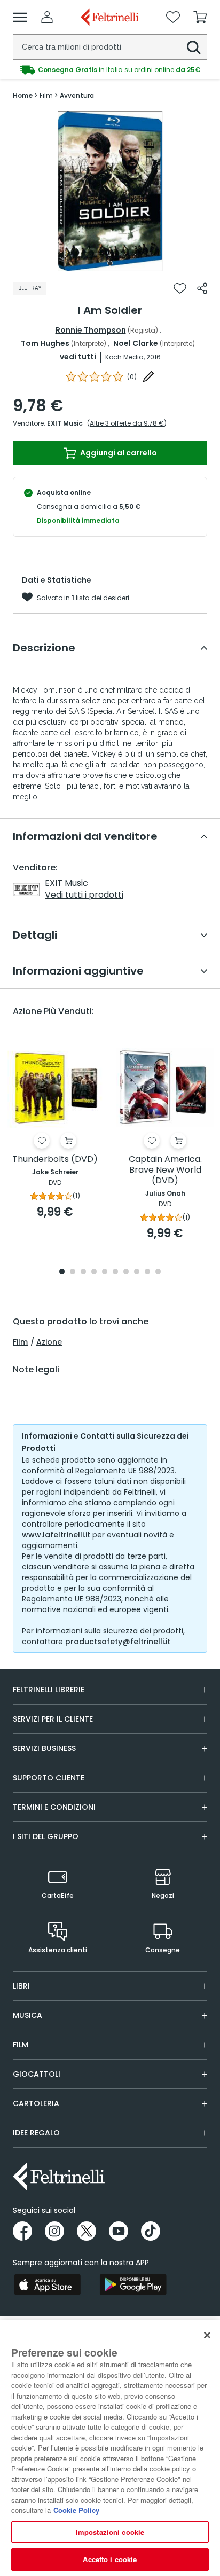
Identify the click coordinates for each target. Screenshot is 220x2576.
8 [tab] (137, 1272)
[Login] (47, 17)
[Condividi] (202, 288)
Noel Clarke (136, 343)
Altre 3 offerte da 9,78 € (127, 423)
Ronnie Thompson (91, 330)
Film (20, 1342)
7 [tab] (126, 1272)
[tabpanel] (110, 191)
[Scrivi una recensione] (148, 376)
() (132, 377)
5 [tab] (105, 1272)
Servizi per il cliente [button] (53, 1719)
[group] (110, 70)
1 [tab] (110, 263)
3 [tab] (83, 1272)
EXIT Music (65, 423)
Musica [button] (27, 2015)
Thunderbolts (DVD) (55, 1160)
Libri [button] (21, 1986)
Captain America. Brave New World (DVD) (165, 1170)
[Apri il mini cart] (200, 17)
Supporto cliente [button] (49, 1778)
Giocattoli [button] (37, 2074)
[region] (110, 2448)
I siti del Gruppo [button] (46, 1836)
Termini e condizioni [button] (54, 1807)
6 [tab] (115, 1272)
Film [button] (21, 2045)
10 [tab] (158, 1272)
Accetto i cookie (110, 2559)
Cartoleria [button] (36, 2103)
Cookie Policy (76, 2510)
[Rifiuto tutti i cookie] (207, 2335)
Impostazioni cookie (110, 2532)
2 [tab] (73, 1272)
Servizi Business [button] (44, 1748)
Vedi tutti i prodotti (84, 895)
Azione (49, 1342)
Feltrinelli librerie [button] (49, 1690)
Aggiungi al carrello (118, 453)
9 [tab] (147, 1272)
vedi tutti (78, 357)
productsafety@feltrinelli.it (118, 1642)
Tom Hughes (45, 343)
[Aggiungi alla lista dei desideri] (180, 288)
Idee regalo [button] (36, 2133)
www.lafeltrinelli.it (56, 1535)
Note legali (36, 1370)
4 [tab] (94, 1272)
